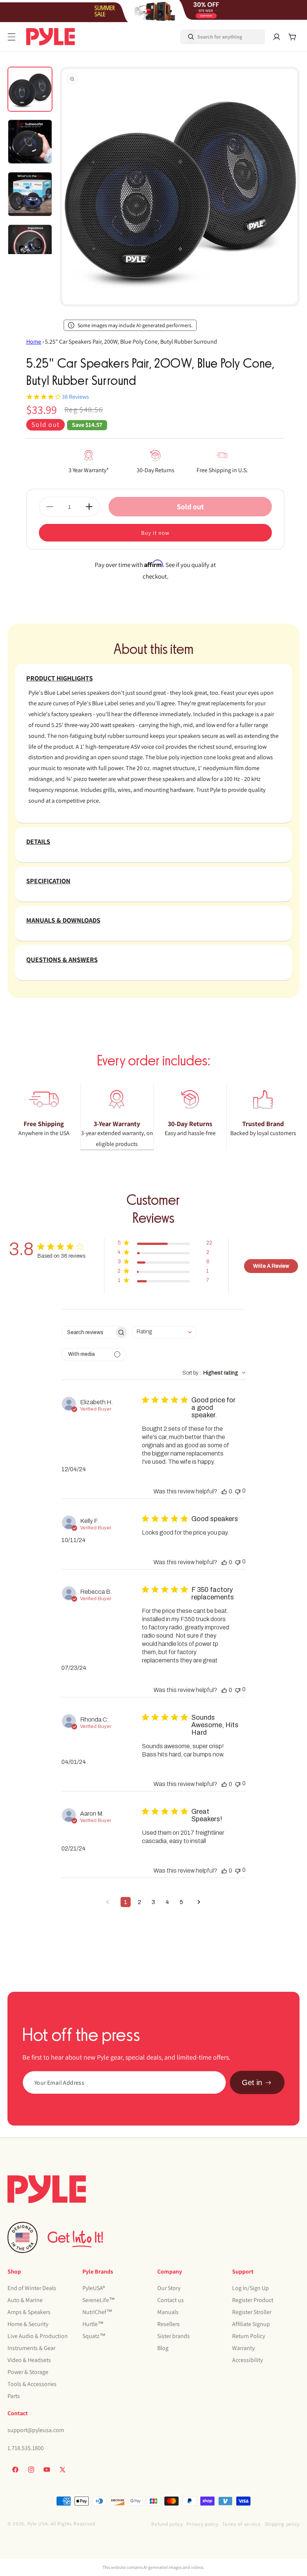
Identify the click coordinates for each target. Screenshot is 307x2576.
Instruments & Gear (31, 2348)
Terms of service (241, 2524)
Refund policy (167, 2524)
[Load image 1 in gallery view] (30, 89)
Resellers (168, 2324)
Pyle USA (38, 2524)
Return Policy (249, 2336)
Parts (14, 2396)
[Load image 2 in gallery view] (30, 142)
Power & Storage (28, 2372)
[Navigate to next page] (199, 1902)
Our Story (169, 2288)
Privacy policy (202, 2524)
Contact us (171, 2300)
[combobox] (212, 37)
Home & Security (28, 2324)
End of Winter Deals (32, 2288)
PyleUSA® (94, 2288)
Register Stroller (252, 2312)
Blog (163, 2348)
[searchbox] (88, 1332)
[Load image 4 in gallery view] (30, 247)
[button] (12, 37)
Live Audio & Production (38, 2336)
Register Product (253, 2300)
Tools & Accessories (32, 2384)
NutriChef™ (97, 2312)
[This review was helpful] (224, 1491)
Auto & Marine (25, 2300)
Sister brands (174, 2336)
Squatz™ (94, 2336)
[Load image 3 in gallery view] (30, 194)
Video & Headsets (29, 2360)
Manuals (168, 2312)
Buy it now (155, 533)
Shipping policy (282, 2524)
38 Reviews (75, 397)
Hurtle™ (93, 2324)
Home (34, 342)
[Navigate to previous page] (108, 1902)
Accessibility (247, 2360)
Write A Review (271, 1266)
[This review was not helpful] (238, 1491)
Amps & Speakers (29, 2312)
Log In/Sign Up (250, 2288)
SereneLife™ (99, 2300)
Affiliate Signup (251, 2324)
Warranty (243, 2348)
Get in (252, 2082)
